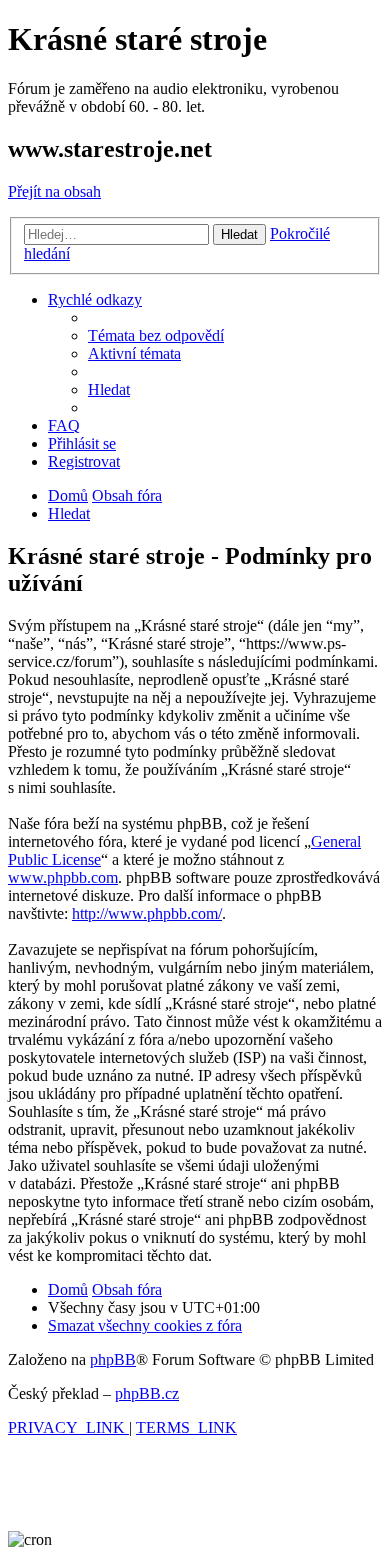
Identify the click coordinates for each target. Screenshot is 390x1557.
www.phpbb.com (63, 877)
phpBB (113, 1359)
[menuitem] (156, 335)
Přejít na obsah (54, 191)
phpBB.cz (147, 1393)
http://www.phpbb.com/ (147, 913)
